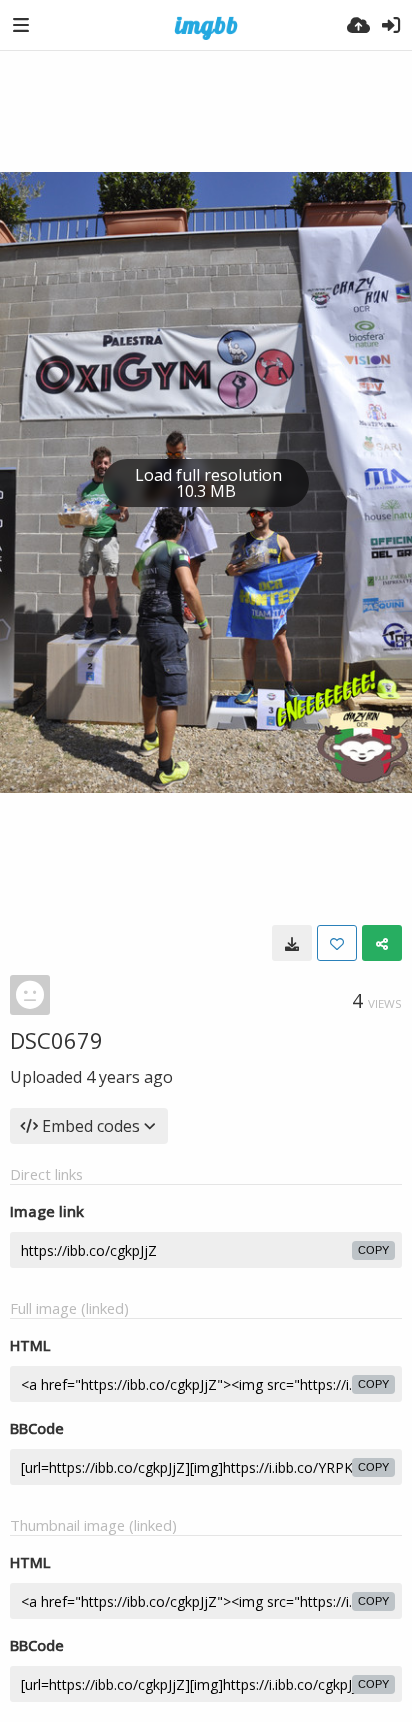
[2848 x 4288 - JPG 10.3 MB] (292, 943)
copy (373, 1250)
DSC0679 (56, 1040)
